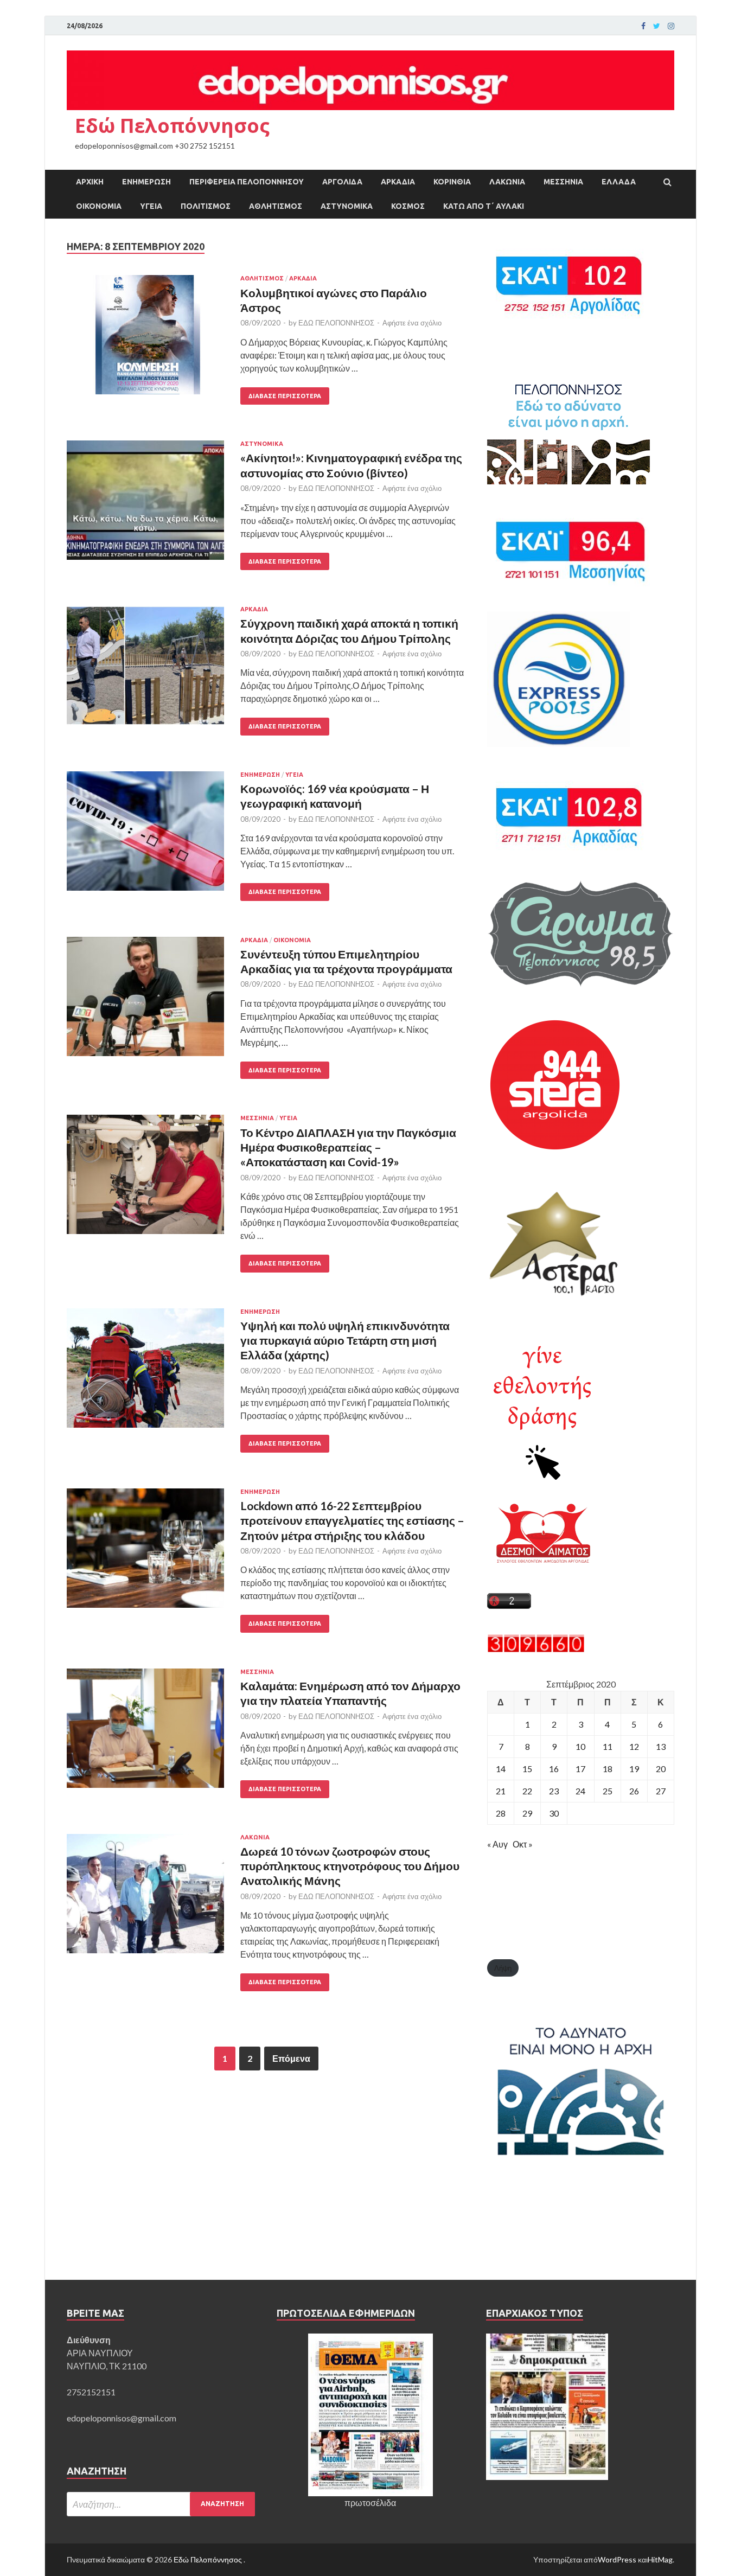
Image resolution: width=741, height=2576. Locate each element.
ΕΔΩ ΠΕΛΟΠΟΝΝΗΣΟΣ (336, 323)
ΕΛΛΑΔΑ (619, 182)
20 (661, 1769)
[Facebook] (643, 26)
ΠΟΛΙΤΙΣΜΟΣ (206, 206)
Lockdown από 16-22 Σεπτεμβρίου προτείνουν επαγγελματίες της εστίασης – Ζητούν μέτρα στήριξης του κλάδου (352, 1520)
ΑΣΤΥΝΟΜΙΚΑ (347, 206)
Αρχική (90, 182)
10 (580, 1746)
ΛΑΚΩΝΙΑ (507, 182)
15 (527, 1769)
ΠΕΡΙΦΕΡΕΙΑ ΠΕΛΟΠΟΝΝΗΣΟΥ (247, 182)
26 (634, 1791)
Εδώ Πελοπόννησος (172, 126)
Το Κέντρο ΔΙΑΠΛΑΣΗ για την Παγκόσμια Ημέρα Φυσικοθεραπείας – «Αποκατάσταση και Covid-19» (348, 1147)
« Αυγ (497, 1844)
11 (608, 1746)
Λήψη (503, 1968)
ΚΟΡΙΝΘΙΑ (452, 182)
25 (608, 1791)
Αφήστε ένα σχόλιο (412, 323)
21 (501, 1791)
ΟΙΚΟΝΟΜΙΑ (99, 206)
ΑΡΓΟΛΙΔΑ (342, 182)
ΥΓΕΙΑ (151, 206)
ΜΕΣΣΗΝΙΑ (563, 182)
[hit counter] (536, 1649)
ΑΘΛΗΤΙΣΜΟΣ (276, 206)
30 (554, 1813)
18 (608, 1769)
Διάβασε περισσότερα (285, 396)
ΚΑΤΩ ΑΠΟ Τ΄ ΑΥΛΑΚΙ (484, 206)
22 (527, 1791)
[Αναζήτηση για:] (161, 2504)
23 (554, 1791)
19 (634, 1769)
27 (661, 1791)
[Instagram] (671, 26)
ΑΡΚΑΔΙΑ (398, 182)
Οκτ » (523, 1844)
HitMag (660, 2559)
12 (634, 1746)
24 (580, 1791)
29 (527, 1813)
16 (554, 1769)
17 (580, 1769)
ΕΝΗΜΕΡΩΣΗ (146, 182)
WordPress (617, 2559)
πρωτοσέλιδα (370, 2503)
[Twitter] (657, 26)
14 (501, 1769)
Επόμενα (291, 2058)
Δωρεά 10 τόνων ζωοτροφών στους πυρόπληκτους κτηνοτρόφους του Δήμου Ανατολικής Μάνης (350, 1866)
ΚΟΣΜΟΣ (408, 206)
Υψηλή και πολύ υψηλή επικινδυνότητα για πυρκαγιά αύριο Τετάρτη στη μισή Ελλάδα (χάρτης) (345, 1340)
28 (501, 1813)
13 (661, 1746)
